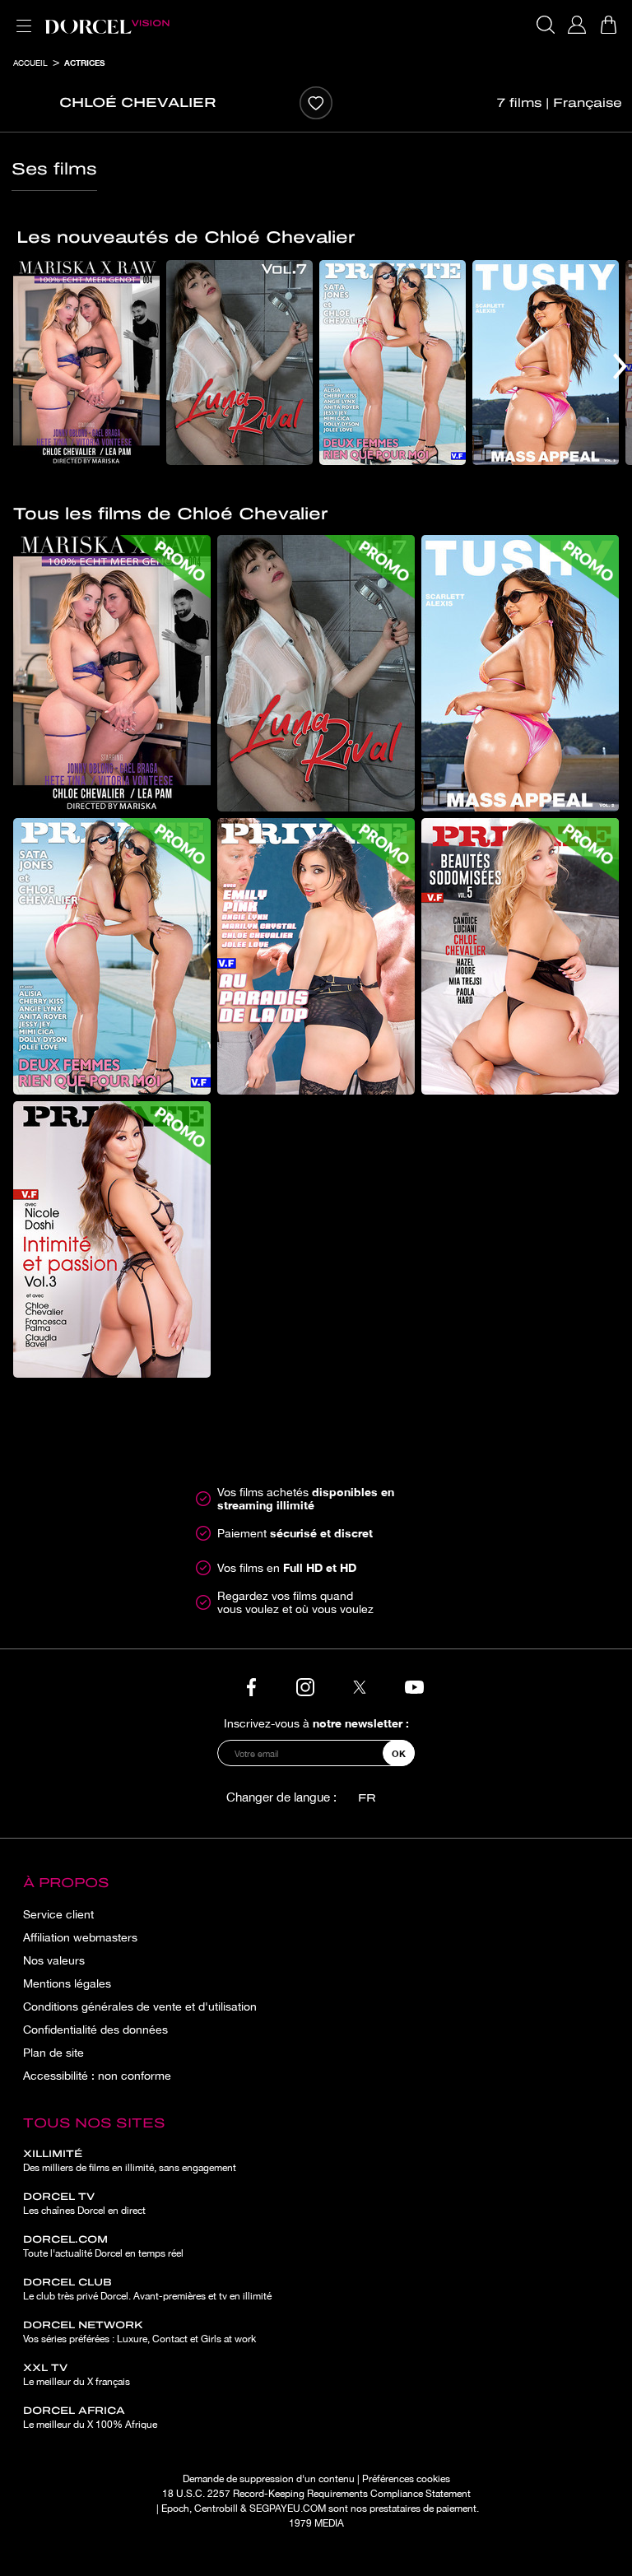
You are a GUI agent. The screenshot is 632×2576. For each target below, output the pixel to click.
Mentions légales (67, 1983)
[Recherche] (546, 25)
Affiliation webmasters (80, 1937)
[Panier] (608, 25)
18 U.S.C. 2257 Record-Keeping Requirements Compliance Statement (316, 2494)
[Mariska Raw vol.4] (86, 363)
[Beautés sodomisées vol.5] (520, 956)
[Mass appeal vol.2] (546, 363)
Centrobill (216, 2509)
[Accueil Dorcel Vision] (107, 25)
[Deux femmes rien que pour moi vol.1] (393, 363)
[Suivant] (620, 366)
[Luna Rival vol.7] (239, 363)
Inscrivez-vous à (316, 1723)
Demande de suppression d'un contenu (269, 2479)
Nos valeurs (54, 1960)
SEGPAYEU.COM (288, 2509)
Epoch (175, 2509)
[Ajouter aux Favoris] (316, 103)
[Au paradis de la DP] (316, 956)
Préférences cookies (406, 2479)
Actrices (84, 63)
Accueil (30, 63)
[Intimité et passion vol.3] (112, 1239)
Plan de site (53, 2053)
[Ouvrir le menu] (21, 16)
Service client (58, 1914)
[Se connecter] (577, 25)
